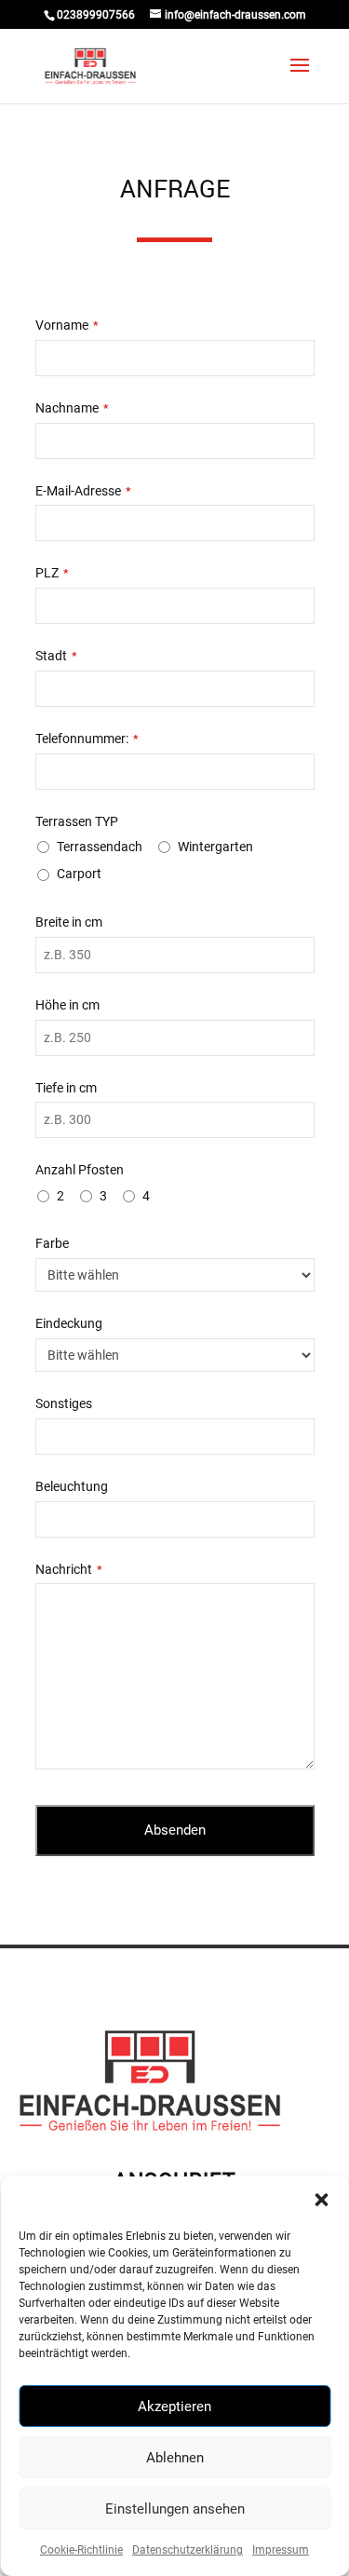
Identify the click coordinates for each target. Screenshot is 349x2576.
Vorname (67, 325)
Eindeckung (69, 1323)
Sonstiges (64, 1403)
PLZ (52, 573)
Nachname (72, 408)
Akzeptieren (174, 2407)
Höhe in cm (67, 1005)
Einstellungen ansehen (175, 2509)
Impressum (281, 2550)
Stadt (56, 656)
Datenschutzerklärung (188, 2550)
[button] (321, 2200)
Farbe (52, 1243)
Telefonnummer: (87, 739)
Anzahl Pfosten (80, 1170)
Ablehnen (175, 2458)
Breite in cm (69, 922)
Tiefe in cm (66, 1088)
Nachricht (69, 1569)
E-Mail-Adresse (83, 491)
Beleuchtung (72, 1486)
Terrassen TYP (77, 821)
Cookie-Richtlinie (81, 2550)
